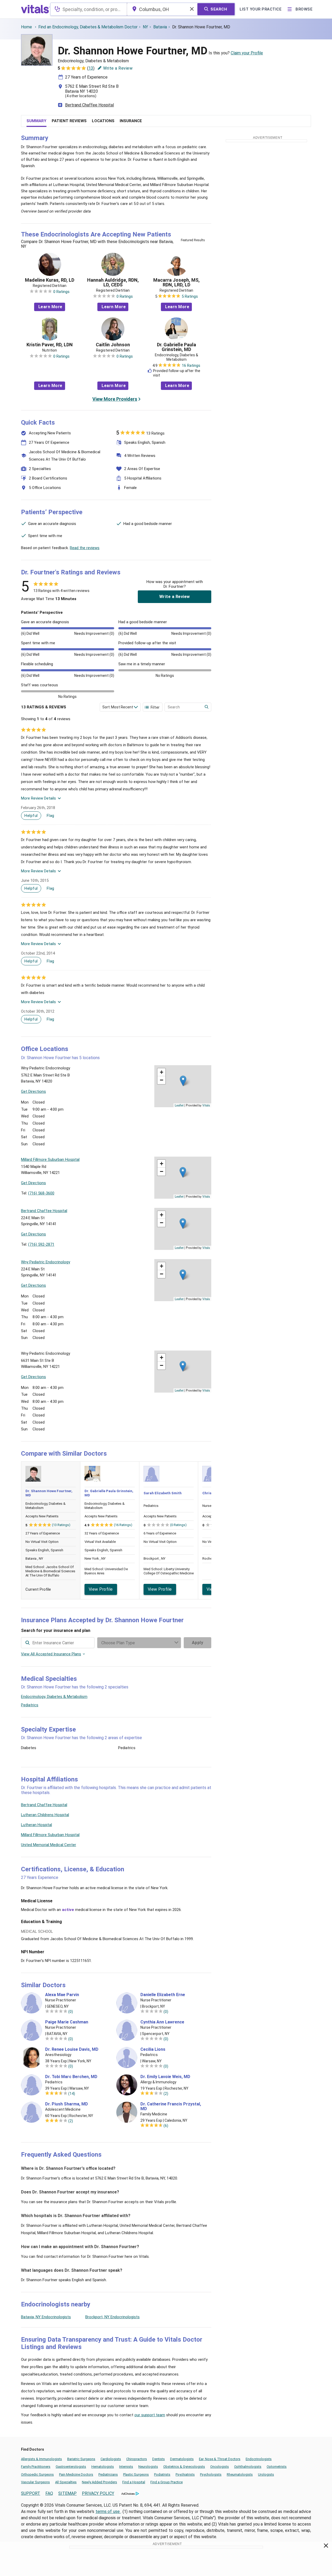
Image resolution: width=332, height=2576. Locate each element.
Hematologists (103, 2467)
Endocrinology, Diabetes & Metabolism (54, 1697)
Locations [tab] (103, 121)
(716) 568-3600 (41, 1193)
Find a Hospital (134, 2482)
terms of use (108, 2511)
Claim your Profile (247, 53)
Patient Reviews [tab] (69, 121)
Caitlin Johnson (113, 345)
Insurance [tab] (131, 121)
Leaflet (179, 1105)
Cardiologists (111, 2459)
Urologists (266, 2474)
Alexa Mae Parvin (62, 1995)
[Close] (326, 2547)
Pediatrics (30, 1705)
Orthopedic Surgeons (37, 2474)
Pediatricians (108, 2474)
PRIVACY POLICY (98, 2493)
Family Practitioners (36, 2467)
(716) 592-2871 (41, 1244)
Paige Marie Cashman (67, 2022)
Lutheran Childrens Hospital (45, 1815)
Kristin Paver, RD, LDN (50, 345)
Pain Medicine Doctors (76, 2474)
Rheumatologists (240, 2474)
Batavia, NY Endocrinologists (46, 2317)
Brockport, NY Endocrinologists (112, 2317)
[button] (183, 1081)
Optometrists (277, 2467)
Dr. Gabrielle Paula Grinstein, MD (176, 347)
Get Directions (33, 1091)
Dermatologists (182, 2459)
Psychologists (211, 2474)
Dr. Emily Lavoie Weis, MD (165, 2077)
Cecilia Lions (153, 2049)
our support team (150, 2415)
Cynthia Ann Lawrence (162, 2022)
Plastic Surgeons (136, 2474)
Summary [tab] (36, 121)
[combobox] (89, 9)
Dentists (159, 2459)
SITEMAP (67, 2493)
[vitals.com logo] (35, 9)
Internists (126, 2467)
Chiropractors (137, 2459)
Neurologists (148, 2467)
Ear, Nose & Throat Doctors (220, 2459)
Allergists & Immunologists (41, 2459)
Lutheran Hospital (36, 1825)
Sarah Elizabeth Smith (163, 1493)
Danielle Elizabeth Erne (163, 1995)
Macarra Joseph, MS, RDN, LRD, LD (176, 282)
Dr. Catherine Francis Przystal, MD (171, 2106)
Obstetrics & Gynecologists (184, 2467)
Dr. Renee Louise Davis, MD (72, 2049)
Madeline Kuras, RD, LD (50, 280)
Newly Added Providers (99, 2482)
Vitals (206, 1105)
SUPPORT (31, 2493)
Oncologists (220, 2467)
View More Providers (115, 399)
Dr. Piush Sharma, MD (67, 2104)
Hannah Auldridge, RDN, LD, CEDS (113, 282)
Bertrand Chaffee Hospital (89, 105)
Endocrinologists (259, 2459)
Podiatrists (162, 2474)
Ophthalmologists (248, 2467)
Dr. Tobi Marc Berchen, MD (71, 2077)
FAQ (49, 2493)
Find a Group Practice (167, 2482)
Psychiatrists (185, 2474)
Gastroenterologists (71, 2467)
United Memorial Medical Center (49, 1845)
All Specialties (66, 2482)
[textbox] (89, 9)
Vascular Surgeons (35, 2482)
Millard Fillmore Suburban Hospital (50, 1835)
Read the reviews (85, 548)
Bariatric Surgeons (81, 2459)
